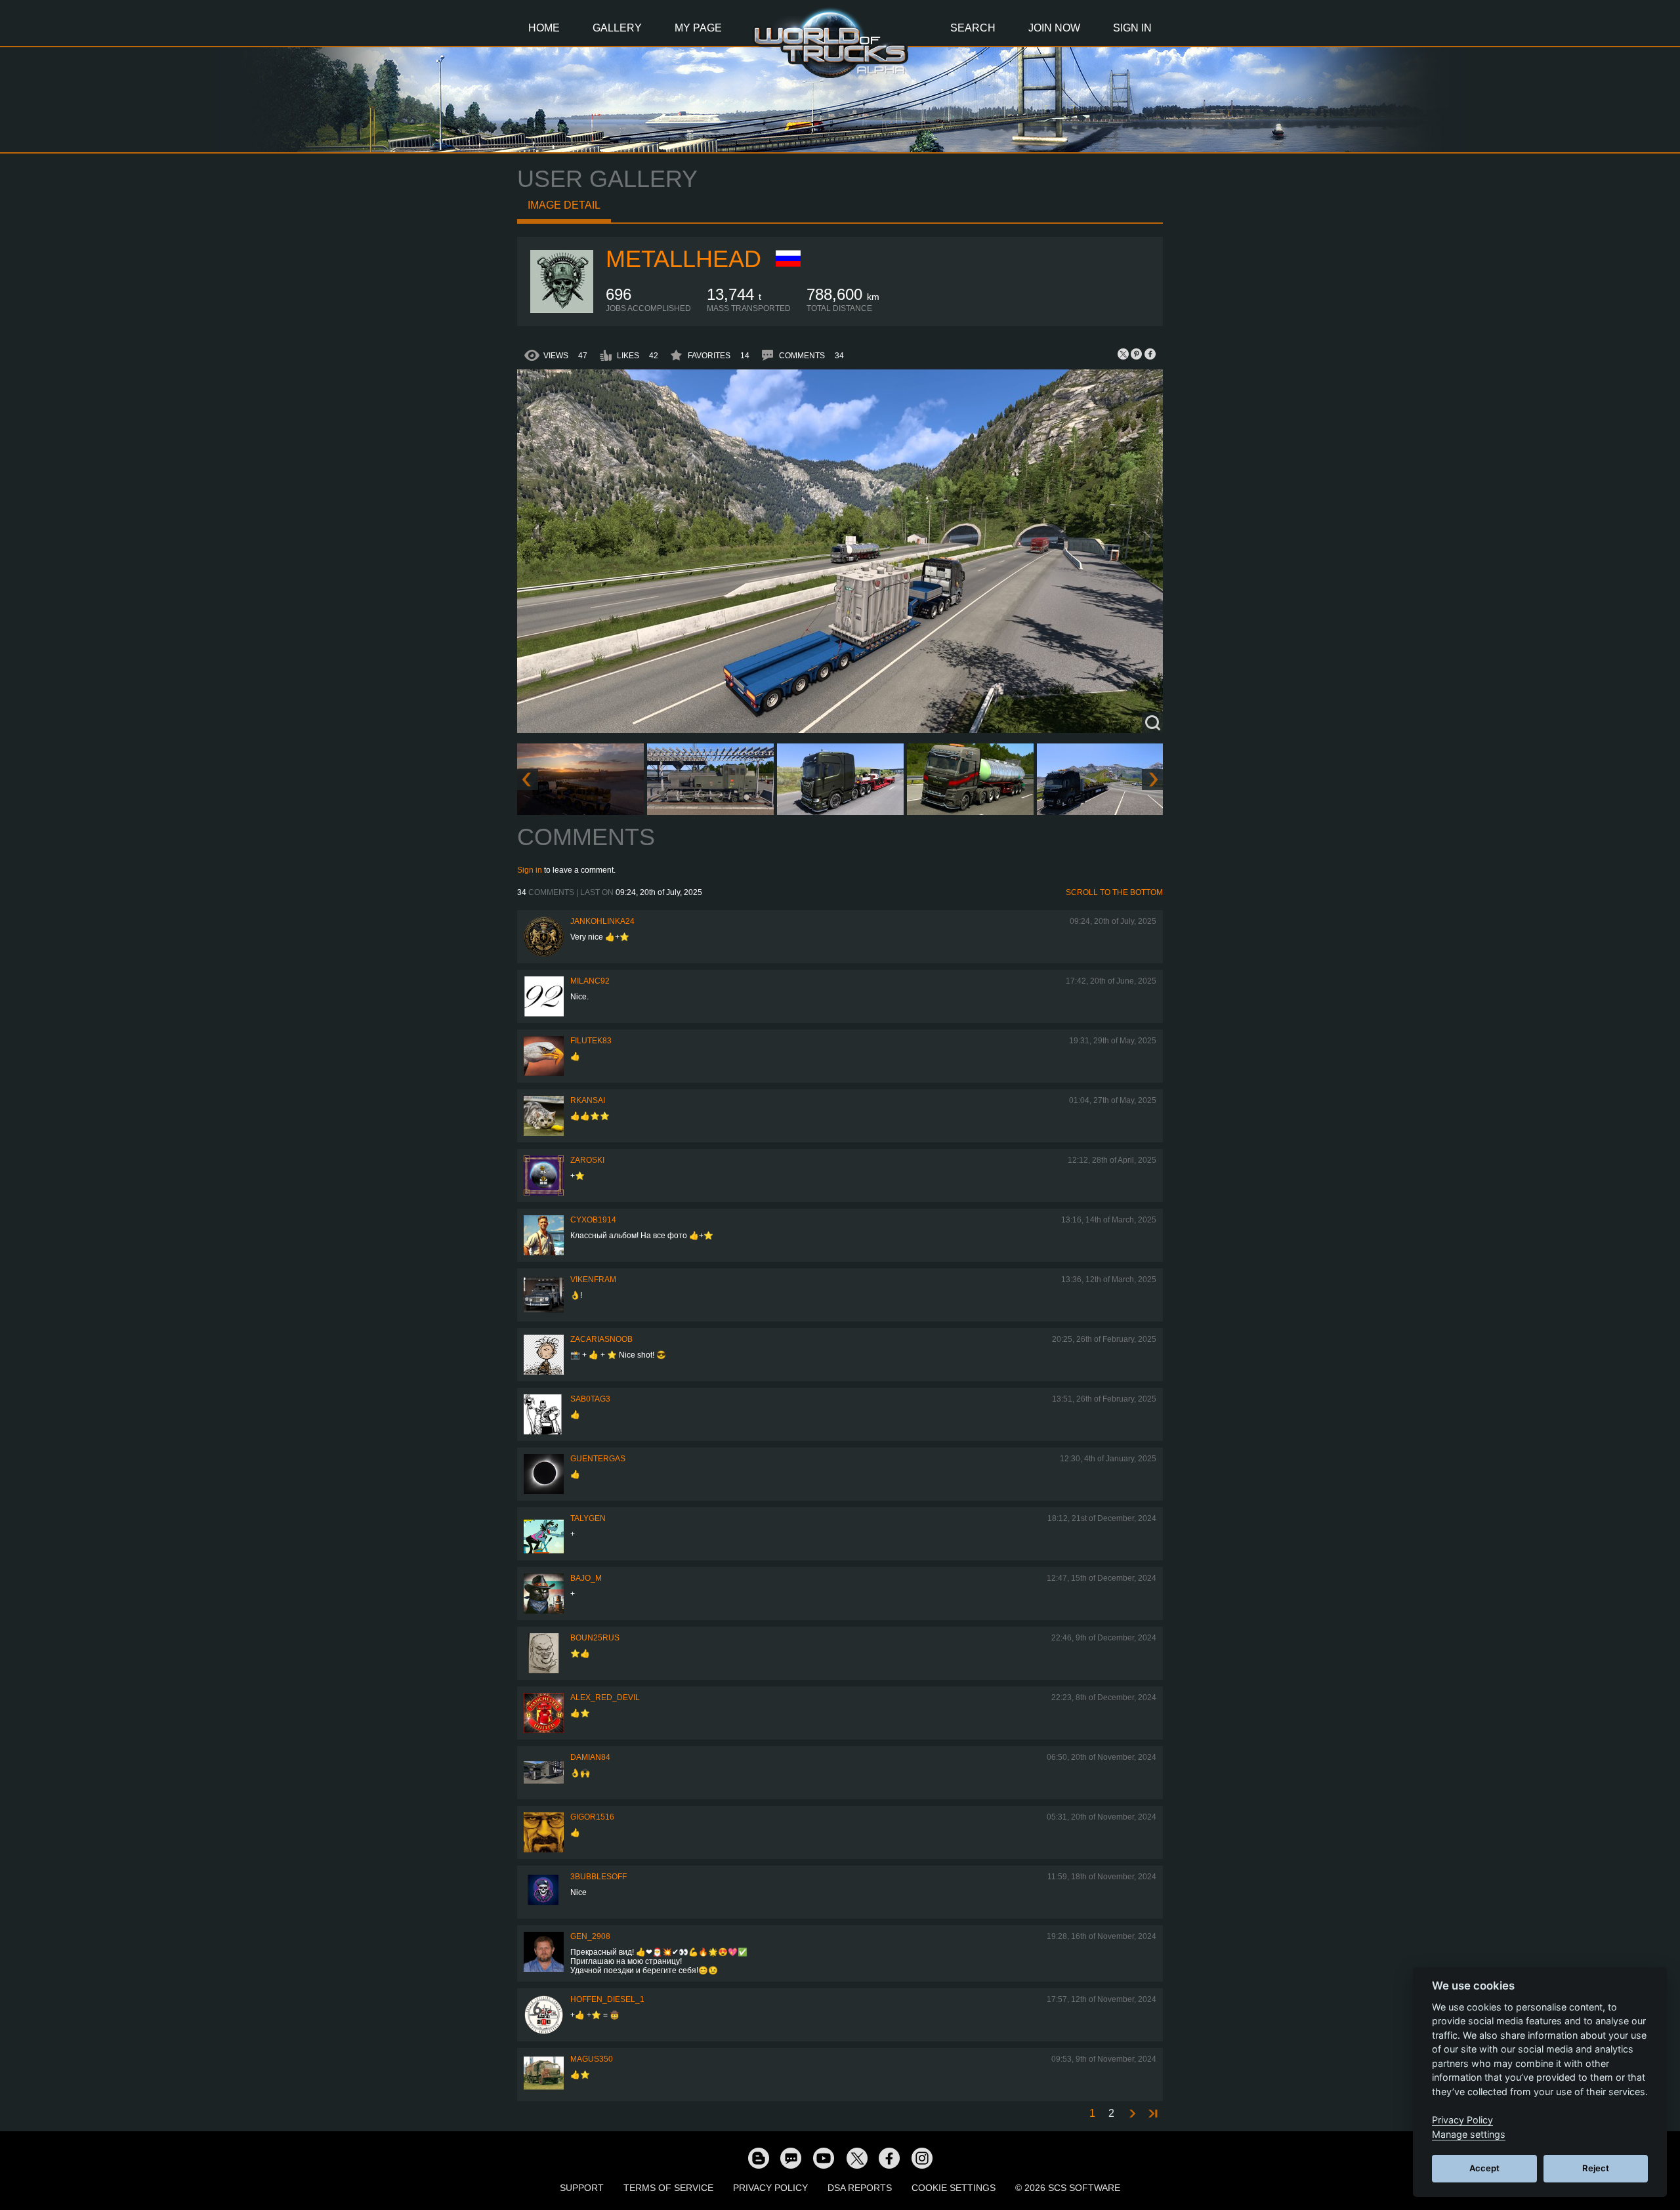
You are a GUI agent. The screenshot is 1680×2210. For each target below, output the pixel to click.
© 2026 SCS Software (1068, 2188)
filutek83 (591, 1041)
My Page (698, 28)
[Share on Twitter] (1123, 354)
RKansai (588, 1100)
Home (544, 28)
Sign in (530, 870)
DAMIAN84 (590, 1757)
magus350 (592, 2059)
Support (582, 2188)
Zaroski (587, 1160)
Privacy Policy (770, 2188)
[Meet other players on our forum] (791, 2158)
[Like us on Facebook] (889, 2158)
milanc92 (590, 981)
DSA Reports (860, 2188)
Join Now (1054, 28)
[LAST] (1152, 2114)
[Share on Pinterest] (1137, 354)
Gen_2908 (590, 1936)
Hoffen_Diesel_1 (607, 1999)
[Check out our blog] (758, 2158)
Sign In (1132, 28)
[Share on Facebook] (1150, 354)
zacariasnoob (601, 1339)
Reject (1596, 2168)
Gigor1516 (592, 1817)
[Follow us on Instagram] (922, 2158)
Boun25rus (595, 1638)
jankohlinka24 (602, 921)
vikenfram (593, 1280)
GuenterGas (598, 1459)
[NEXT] (1131, 2114)
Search (973, 28)
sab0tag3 (590, 1399)
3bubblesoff (598, 1877)
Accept (1484, 2168)
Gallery (617, 28)
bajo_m (586, 1578)
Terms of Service (668, 2188)
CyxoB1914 (593, 1220)
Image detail (564, 205)
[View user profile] (562, 310)
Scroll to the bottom (1114, 892)
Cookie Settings (954, 2188)
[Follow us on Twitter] (856, 2158)
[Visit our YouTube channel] (824, 2158)
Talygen (588, 1518)
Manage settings (1469, 2134)
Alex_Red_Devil (605, 1698)
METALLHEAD (683, 259)
